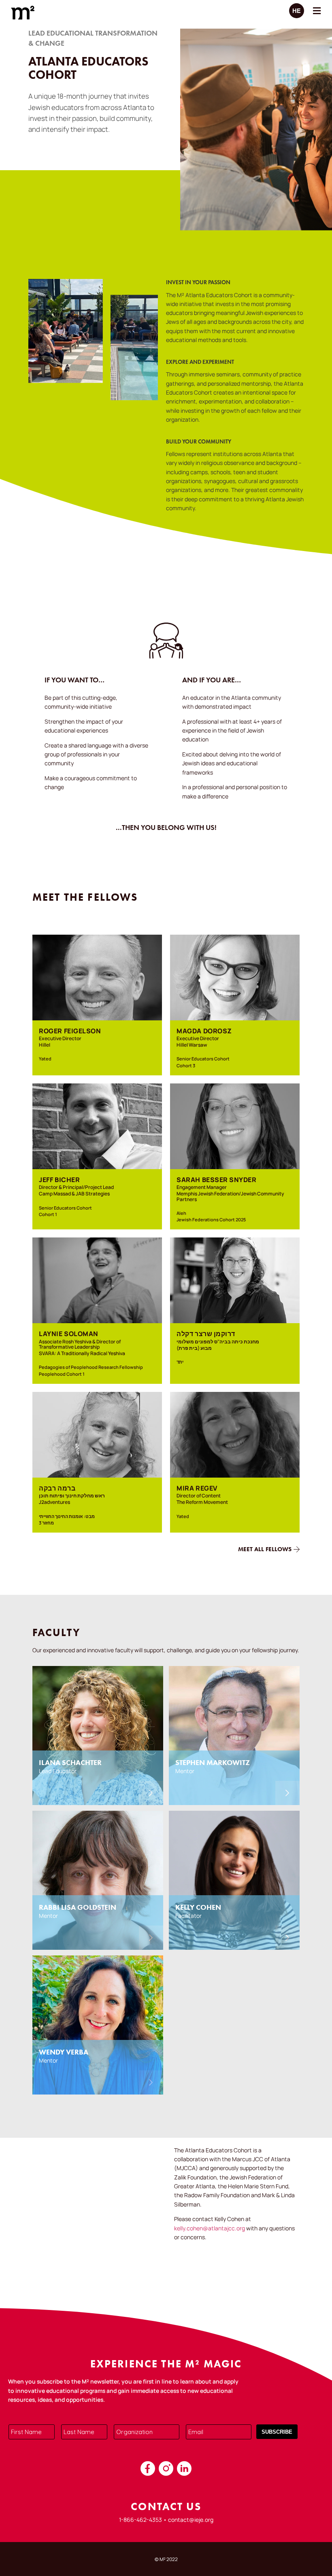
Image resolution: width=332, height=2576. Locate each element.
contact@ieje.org (191, 2520)
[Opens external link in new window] (148, 2468)
